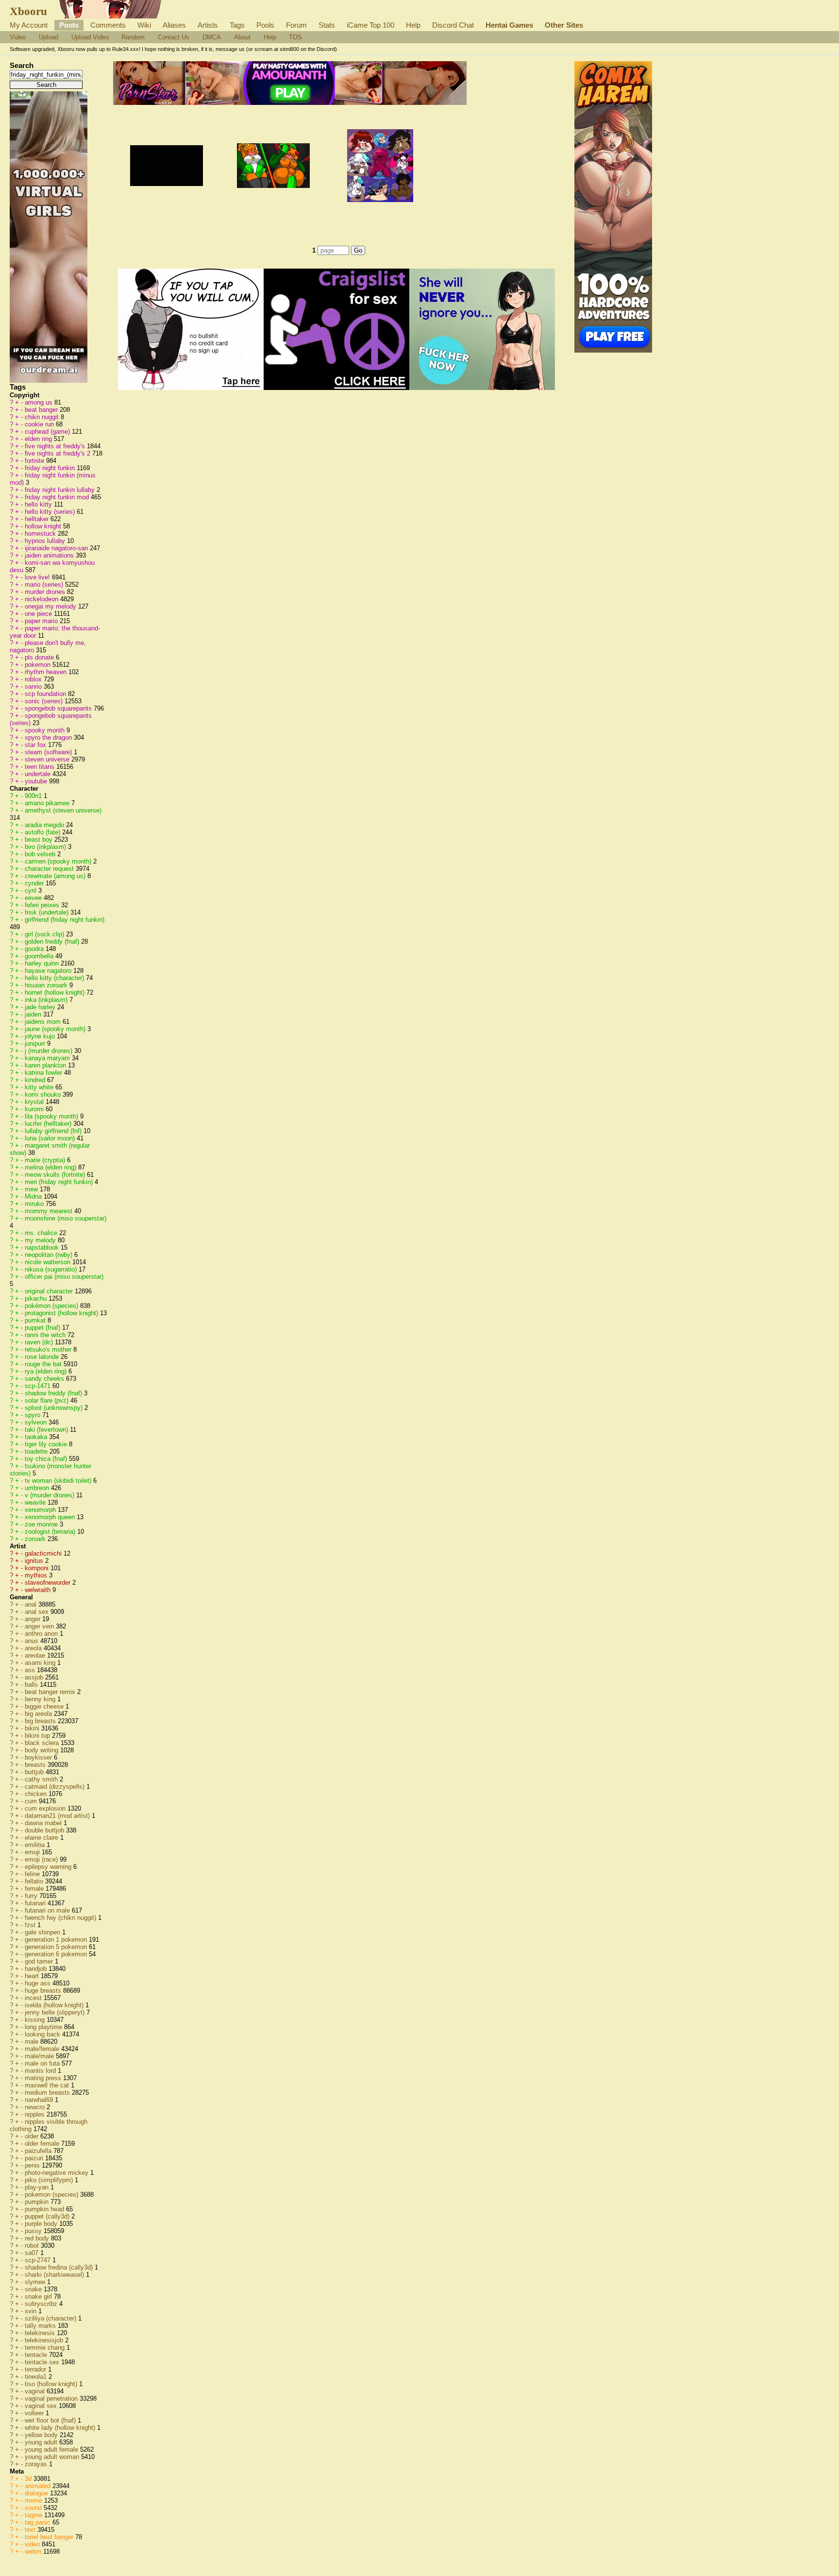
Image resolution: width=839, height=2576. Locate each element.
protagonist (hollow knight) (62, 1313)
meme (34, 2500)
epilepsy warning (49, 1867)
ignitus (35, 1561)
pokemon (39, 665)
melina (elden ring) (51, 1167)
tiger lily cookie (47, 1444)
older (33, 2136)
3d (29, 2479)
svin (32, 2311)
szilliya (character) (51, 2318)
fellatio (35, 1881)
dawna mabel (44, 1823)
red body (38, 2238)
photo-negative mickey (58, 2173)
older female (43, 2144)
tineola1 (37, 2377)
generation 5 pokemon (57, 1947)
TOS (295, 37)
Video (18, 37)
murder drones (46, 592)
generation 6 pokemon (57, 1954)
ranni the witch (46, 1335)
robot (33, 2246)
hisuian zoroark (47, 985)
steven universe (48, 759)
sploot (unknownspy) (55, 1408)
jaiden (34, 1014)
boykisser (39, 1757)
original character (50, 1291)
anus (33, 1641)
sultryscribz (42, 2304)
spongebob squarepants (59, 708)
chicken (37, 1794)
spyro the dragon (49, 737)
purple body (42, 2224)
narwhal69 (40, 2100)
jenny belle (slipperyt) (56, 2012)
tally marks (41, 2326)
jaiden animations (50, 555)
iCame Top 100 (370, 25)
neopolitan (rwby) (50, 1255)
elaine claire (42, 1838)
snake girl (39, 2296)
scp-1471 (39, 1386)
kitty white (40, 1087)
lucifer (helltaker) (49, 1124)
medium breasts (48, 2093)
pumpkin (38, 2202)
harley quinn (43, 963)
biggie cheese (45, 1706)
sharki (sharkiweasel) (55, 2275)
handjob (37, 1969)
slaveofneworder (49, 1583)
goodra (35, 949)
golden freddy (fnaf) (53, 941)
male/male (40, 2056)
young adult (42, 2442)
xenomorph (41, 1510)
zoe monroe (42, 1524)
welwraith (39, 1590)
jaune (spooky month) (56, 1029)
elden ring (39, 439)
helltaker (38, 519)
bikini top (38, 1736)
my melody (41, 1240)
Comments (108, 25)
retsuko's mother (49, 1349)
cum (32, 1801)
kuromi (35, 1109)
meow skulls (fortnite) (56, 1175)
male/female (43, 2049)
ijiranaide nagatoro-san (57, 548)
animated (39, 2486)
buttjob (35, 1772)
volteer (35, 2413)
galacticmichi (44, 1553)
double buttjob (45, 1830)
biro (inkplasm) (46, 847)
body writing (42, 1750)
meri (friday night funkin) (60, 1182)
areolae (36, 1655)
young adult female (52, 2449)
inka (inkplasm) (47, 1000)
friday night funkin (51, 468)
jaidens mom (44, 1022)
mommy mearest (50, 1211)
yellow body (42, 2435)
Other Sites (564, 25)
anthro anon (42, 1634)
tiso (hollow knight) (52, 2384)
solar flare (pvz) (48, 1400)
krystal (35, 1102)
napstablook (43, 1247)
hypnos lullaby (46, 541)
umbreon (38, 1488)
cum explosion (46, 1808)
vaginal (36, 2391)
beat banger (42, 410)
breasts (36, 1765)
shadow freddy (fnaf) (54, 1393)
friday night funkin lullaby (61, 490)
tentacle (37, 2355)
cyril (32, 890)
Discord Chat (453, 25)
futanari (36, 1903)
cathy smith (42, 1779)
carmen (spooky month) (59, 861)
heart (33, 1976)
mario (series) (45, 585)
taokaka (37, 1437)
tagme (34, 2515)
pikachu (37, 1298)
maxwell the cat (48, 2085)
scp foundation (46, 694)
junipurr (36, 1043)
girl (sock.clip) (45, 934)
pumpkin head (45, 2209)
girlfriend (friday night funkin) (65, 920)
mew (32, 1189)
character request (50, 869)
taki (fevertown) (47, 1430)
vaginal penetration (52, 2398)
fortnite (35, 461)
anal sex (38, 1612)
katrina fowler (44, 1073)
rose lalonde (43, 1357)
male (33, 2042)
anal (32, 1604)
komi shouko (44, 1094)
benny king (41, 1699)
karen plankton (46, 1065)
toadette (37, 1451)
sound (34, 2508)
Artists (208, 25)
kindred (36, 1080)
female (35, 1889)
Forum (296, 25)
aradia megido (45, 825)
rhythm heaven (47, 672)
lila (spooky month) (52, 1116)
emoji (33, 1852)
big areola (39, 1714)
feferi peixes (43, 905)
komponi (38, 1568)
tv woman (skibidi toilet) (59, 1481)
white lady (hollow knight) (61, 2428)
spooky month (46, 730)
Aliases (174, 25)
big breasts (41, 1721)
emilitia (36, 1845)
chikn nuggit (43, 417)
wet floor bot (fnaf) (51, 2420)
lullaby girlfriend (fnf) (54, 1131)
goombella (40, 956)
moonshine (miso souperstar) (66, 1218)
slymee (36, 2282)
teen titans (41, 767)
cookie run (40, 424)
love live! (38, 577)
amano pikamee (48, 803)
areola (34, 1648)
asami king (41, 1663)
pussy (34, 2231)
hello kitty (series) (51, 512)
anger (34, 1619)
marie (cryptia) (46, 1160)
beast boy (40, 839)
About (242, 37)
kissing (36, 2020)
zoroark (36, 1539)
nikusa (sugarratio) (52, 1269)
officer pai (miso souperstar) (64, 1277)
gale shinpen (43, 1932)
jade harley (41, 1007)
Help (413, 25)
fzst (31, 1925)
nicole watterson (49, 1262)
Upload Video (90, 37)
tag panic (39, 2522)
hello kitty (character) (55, 978)
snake (34, 2289)
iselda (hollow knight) (55, 2005)
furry (32, 1896)
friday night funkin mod (58, 497)
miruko (35, 1204)
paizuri (35, 2158)
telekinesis (41, 2333)
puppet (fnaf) (43, 1328)
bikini (33, 1728)
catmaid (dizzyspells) (56, 1787)
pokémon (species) (52, 1306)
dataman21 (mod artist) (58, 1816)
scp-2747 (39, 2260)
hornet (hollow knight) (56, 992)
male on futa (43, 2063)
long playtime (44, 2027)
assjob (35, 1677)
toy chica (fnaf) (47, 1459)
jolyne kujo (41, 1036)
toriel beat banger (50, 2537)
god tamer (40, 1961)
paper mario (42, 621)
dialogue (37, 2493)
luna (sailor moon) (51, 1138)
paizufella (39, 2151)
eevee (34, 898)
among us (40, 402)
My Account (29, 25)
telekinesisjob (45, 2340)
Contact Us (174, 37)
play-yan (38, 2187)
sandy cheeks (45, 1379)
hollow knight (44, 526)
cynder (35, 883)
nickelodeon (42, 599)
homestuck (41, 534)
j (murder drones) (50, 1051)
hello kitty (39, 504)
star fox (36, 745)
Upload (49, 37)
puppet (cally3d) (48, 2216)
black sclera (43, 1743)
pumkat (36, 1320)
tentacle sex (43, 2362)
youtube (37, 781)
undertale (39, 774)
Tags (237, 25)
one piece (39, 614)
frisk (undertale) (48, 912)
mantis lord (41, 2071)
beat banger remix (51, 1692)
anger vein (40, 1626)
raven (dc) (40, 1342)
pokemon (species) (52, 2195)
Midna (34, 1196)
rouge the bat (44, 1364)
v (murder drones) (50, 1495)
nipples (36, 2114)
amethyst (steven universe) (63, 810)
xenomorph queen (51, 1517)
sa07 (33, 2253)
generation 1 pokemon (57, 1940)
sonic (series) (45, 701)
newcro (36, 2107)
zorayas (37, 2464)
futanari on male (48, 1910)
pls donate (40, 657)
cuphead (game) (48, 432)
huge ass (39, 1983)
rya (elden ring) (47, 1371)
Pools (265, 25)
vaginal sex (42, 2406)
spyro (34, 1415)
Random (133, 37)
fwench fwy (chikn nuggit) (61, 1918)
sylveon (37, 1422)
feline (33, 1874)
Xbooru (28, 11)
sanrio (34, 686)
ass (31, 1670)
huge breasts (44, 1991)
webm (34, 2551)
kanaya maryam (48, 1058)
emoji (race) (42, 1859)
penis (33, 2165)
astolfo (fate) (43, 832)
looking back (43, 2034)
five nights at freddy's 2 (59, 453)
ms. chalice (42, 1233)
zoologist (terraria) (51, 1532)
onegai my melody (51, 606)
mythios (37, 1575)
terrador (36, 2369)
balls (32, 1685)
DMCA (212, 37)
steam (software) (49, 752)
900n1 (34, 796)
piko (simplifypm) (50, 2180)
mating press (44, 2078)
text (31, 2530)
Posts (69, 25)
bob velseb (41, 854)
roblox (34, 679)
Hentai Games (509, 25)
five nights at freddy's (56, 446)
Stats (327, 25)
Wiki (144, 25)
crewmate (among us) (56, 876)
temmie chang (46, 2347)
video (33, 2544)
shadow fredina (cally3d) (60, 2267)
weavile (36, 1502)
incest (34, 1998)
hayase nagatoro (49, 971)
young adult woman (53, 2457)
